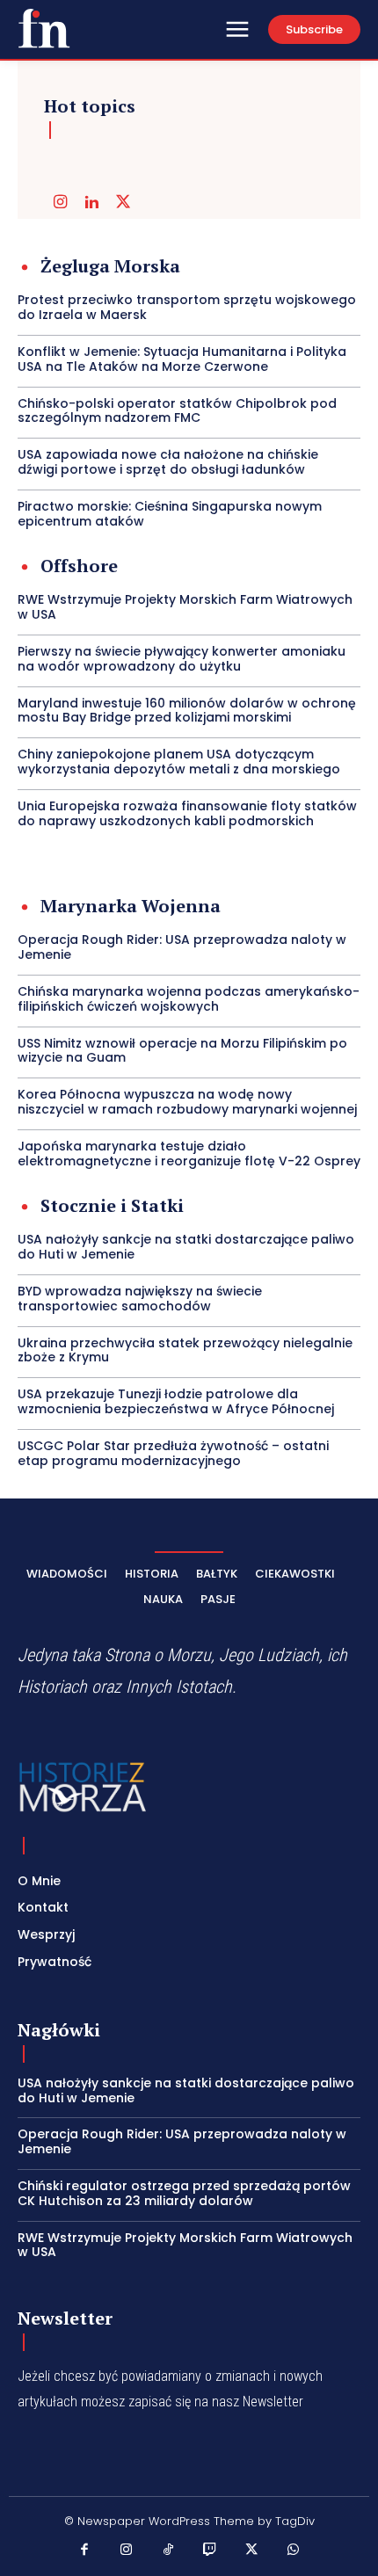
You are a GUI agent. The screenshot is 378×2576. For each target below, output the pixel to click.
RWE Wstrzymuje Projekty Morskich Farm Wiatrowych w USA (185, 607)
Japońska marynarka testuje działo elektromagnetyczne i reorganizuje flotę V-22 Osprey (189, 1154)
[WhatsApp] (294, 2551)
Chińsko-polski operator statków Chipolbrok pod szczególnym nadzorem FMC (177, 411)
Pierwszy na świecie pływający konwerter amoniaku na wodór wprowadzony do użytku (182, 659)
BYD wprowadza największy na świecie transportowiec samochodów (140, 1299)
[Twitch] (210, 2551)
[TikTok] (169, 2551)
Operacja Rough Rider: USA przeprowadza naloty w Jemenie (182, 947)
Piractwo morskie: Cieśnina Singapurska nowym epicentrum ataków (170, 514)
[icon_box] (99, 268)
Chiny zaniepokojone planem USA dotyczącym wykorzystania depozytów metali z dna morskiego (179, 762)
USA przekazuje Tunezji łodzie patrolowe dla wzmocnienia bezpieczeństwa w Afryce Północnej (176, 1401)
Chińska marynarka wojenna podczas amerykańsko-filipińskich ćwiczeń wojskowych (189, 999)
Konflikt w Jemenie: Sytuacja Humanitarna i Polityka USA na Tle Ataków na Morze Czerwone (182, 359)
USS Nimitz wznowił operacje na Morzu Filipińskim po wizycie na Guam (182, 1051)
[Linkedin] (91, 203)
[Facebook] (85, 2551)
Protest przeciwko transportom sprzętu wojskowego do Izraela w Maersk (187, 307)
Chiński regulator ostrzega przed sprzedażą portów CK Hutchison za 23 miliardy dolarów (184, 2193)
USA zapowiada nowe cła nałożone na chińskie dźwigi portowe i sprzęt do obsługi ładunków (168, 462)
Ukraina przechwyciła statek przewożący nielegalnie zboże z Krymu (185, 1350)
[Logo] (44, 28)
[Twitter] (123, 203)
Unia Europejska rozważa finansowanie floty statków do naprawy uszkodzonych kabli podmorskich (187, 813)
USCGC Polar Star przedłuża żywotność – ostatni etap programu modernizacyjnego (173, 1453)
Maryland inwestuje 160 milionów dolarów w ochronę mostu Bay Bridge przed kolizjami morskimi (187, 711)
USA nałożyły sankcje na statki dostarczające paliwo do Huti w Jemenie (186, 1247)
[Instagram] (60, 203)
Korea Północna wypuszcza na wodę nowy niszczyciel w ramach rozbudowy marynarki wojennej (187, 1102)
